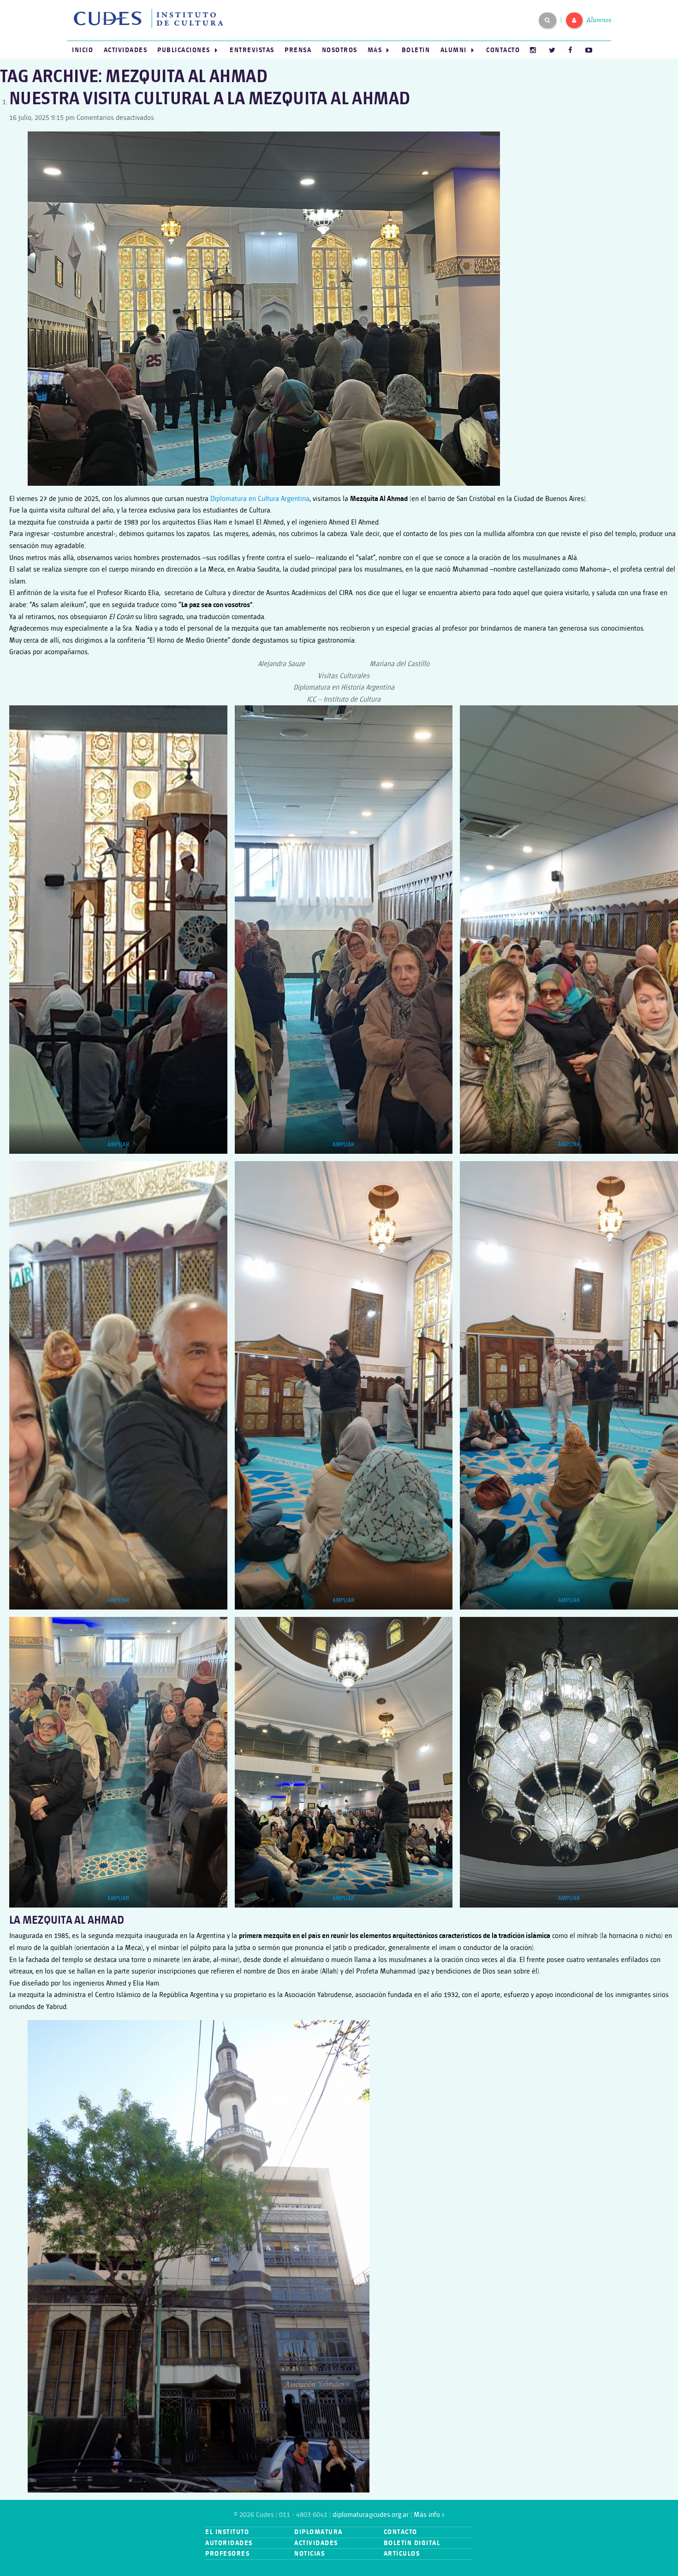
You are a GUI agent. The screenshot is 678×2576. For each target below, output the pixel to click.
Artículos (402, 2554)
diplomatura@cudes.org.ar (371, 2515)
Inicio (83, 50)
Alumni (454, 50)
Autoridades (229, 2543)
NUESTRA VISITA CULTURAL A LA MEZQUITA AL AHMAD (210, 99)
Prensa (298, 50)
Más (375, 50)
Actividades (126, 50)
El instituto (227, 2532)
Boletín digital (412, 2543)
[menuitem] (83, 50)
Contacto (503, 50)
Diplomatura (318, 2532)
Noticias (309, 2554)
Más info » (429, 2515)
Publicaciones (184, 50)
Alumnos (599, 20)
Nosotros (340, 50)
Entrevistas (252, 50)
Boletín (416, 50)
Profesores (227, 2554)
